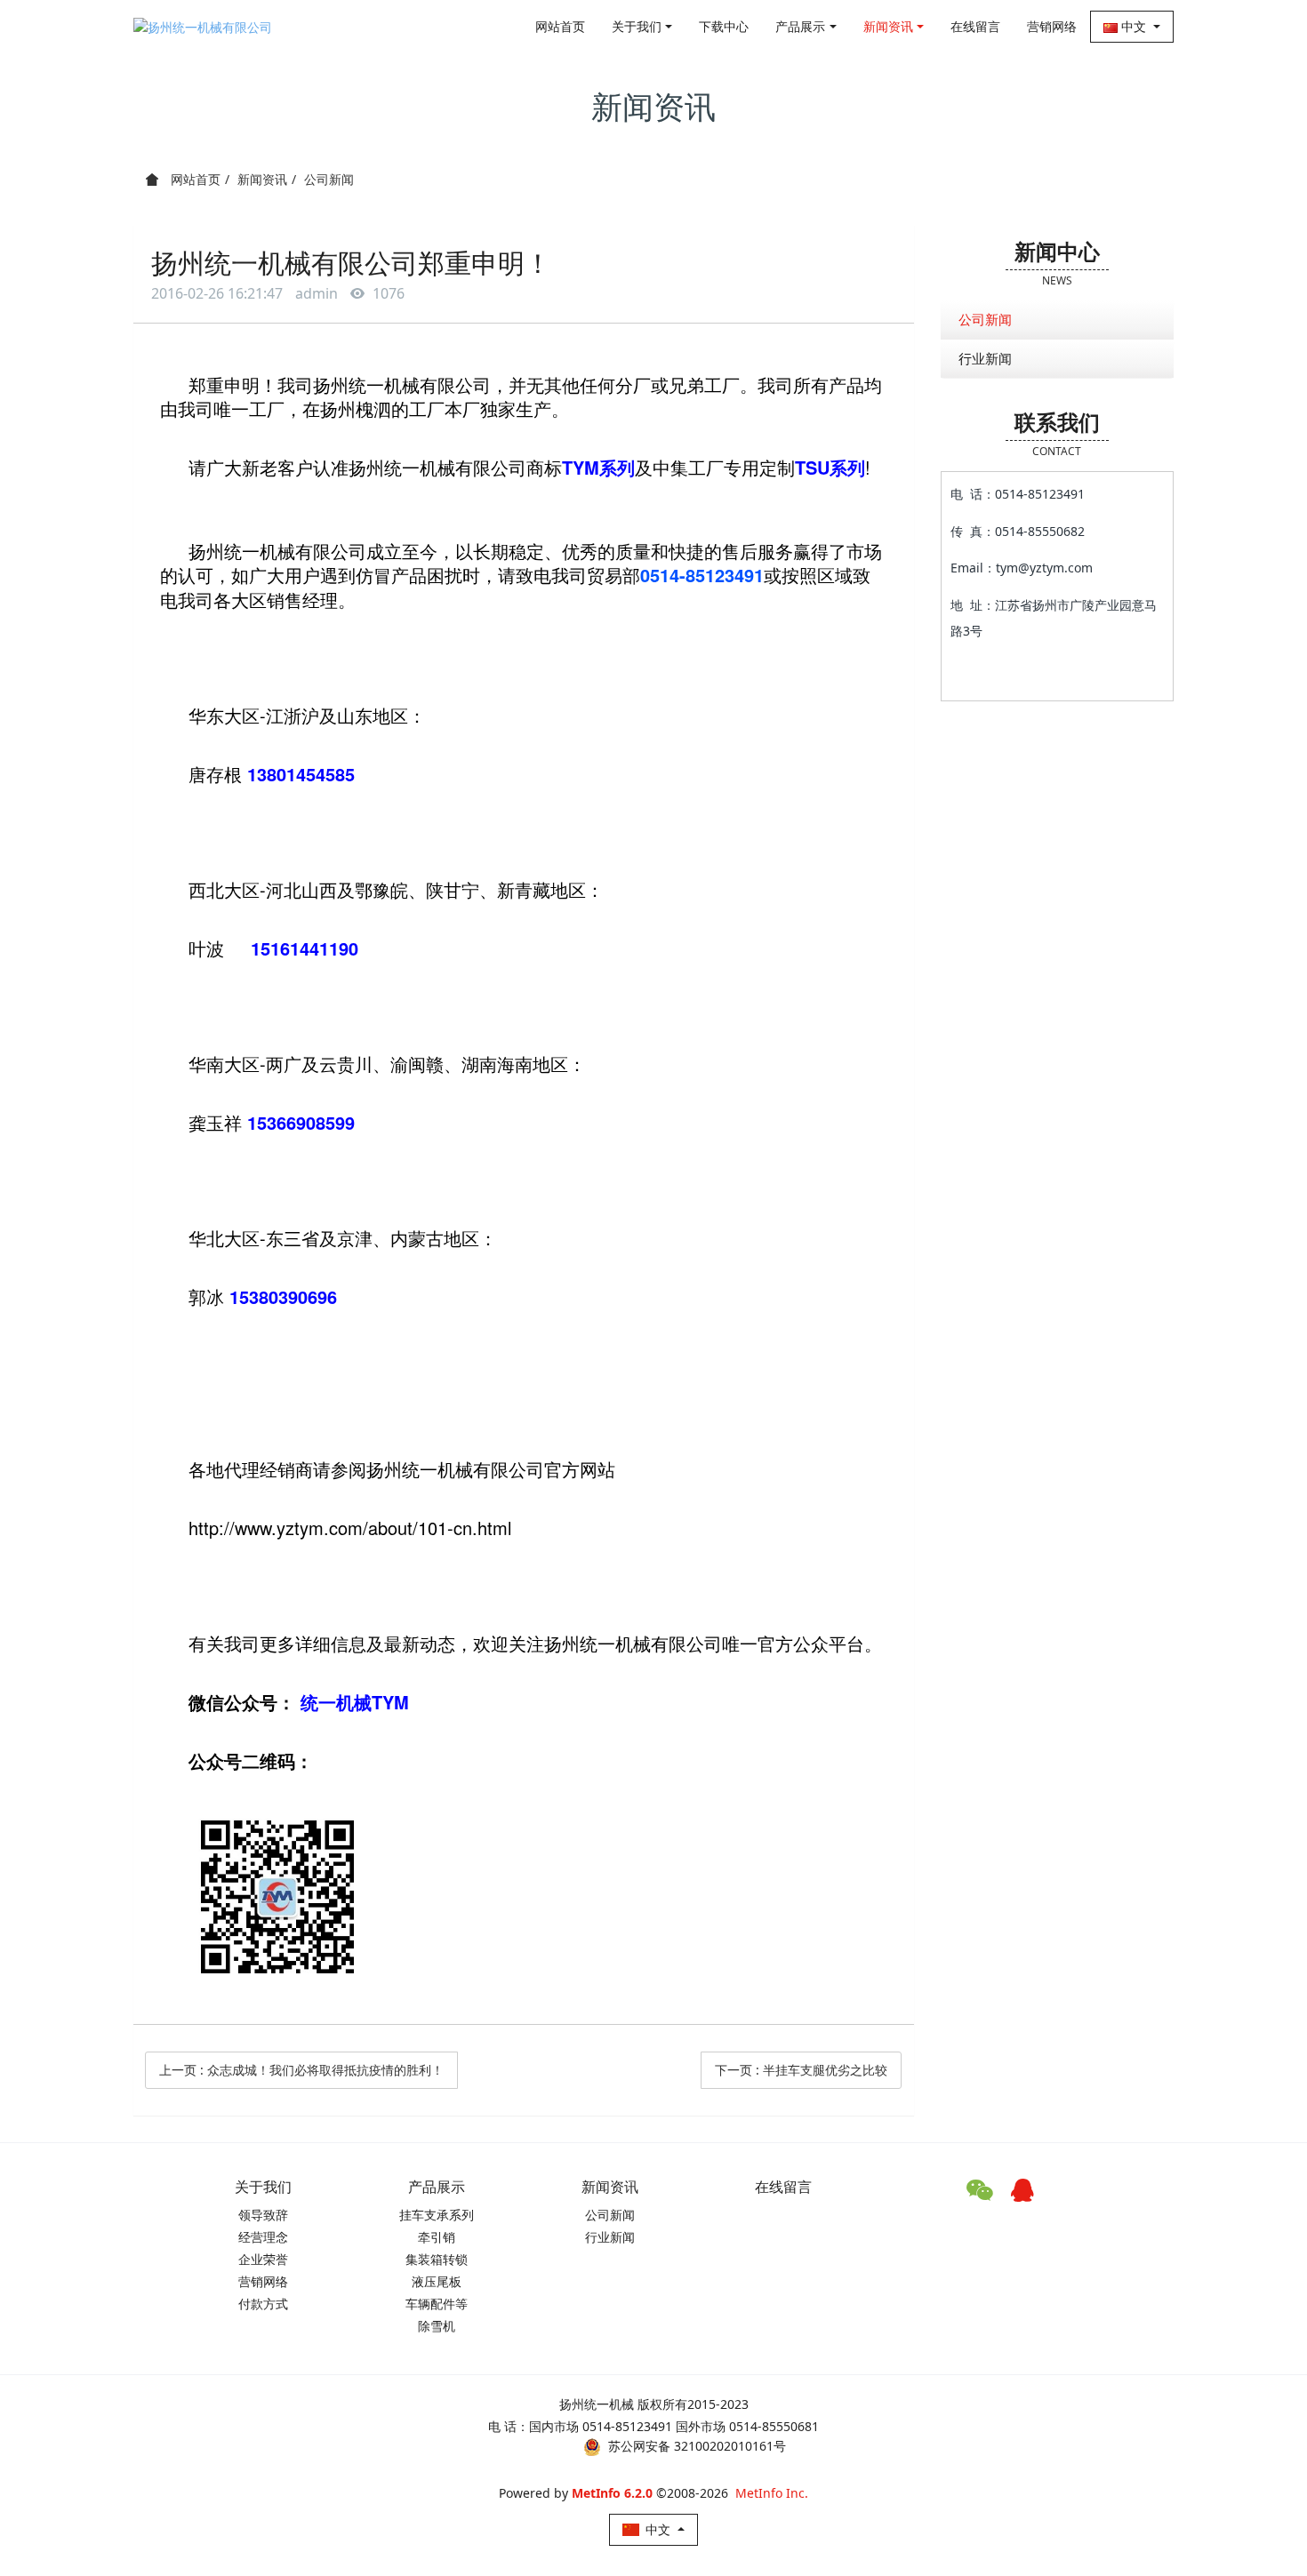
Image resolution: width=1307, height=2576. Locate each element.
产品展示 (800, 26)
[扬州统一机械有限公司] (203, 27)
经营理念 (263, 2237)
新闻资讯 (888, 26)
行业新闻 (985, 358)
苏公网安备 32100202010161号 (697, 2446)
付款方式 (263, 2304)
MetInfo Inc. (772, 2493)
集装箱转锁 (437, 2259)
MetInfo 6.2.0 (612, 2493)
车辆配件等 (437, 2304)
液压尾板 (437, 2281)
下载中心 (724, 26)
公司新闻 (329, 179)
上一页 (301, 2070)
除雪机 (437, 2326)
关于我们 (637, 26)
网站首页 (560, 26)
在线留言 (975, 26)
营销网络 (1052, 26)
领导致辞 (263, 2215)
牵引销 (437, 2237)
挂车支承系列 (437, 2215)
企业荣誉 (263, 2259)
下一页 (801, 2070)
